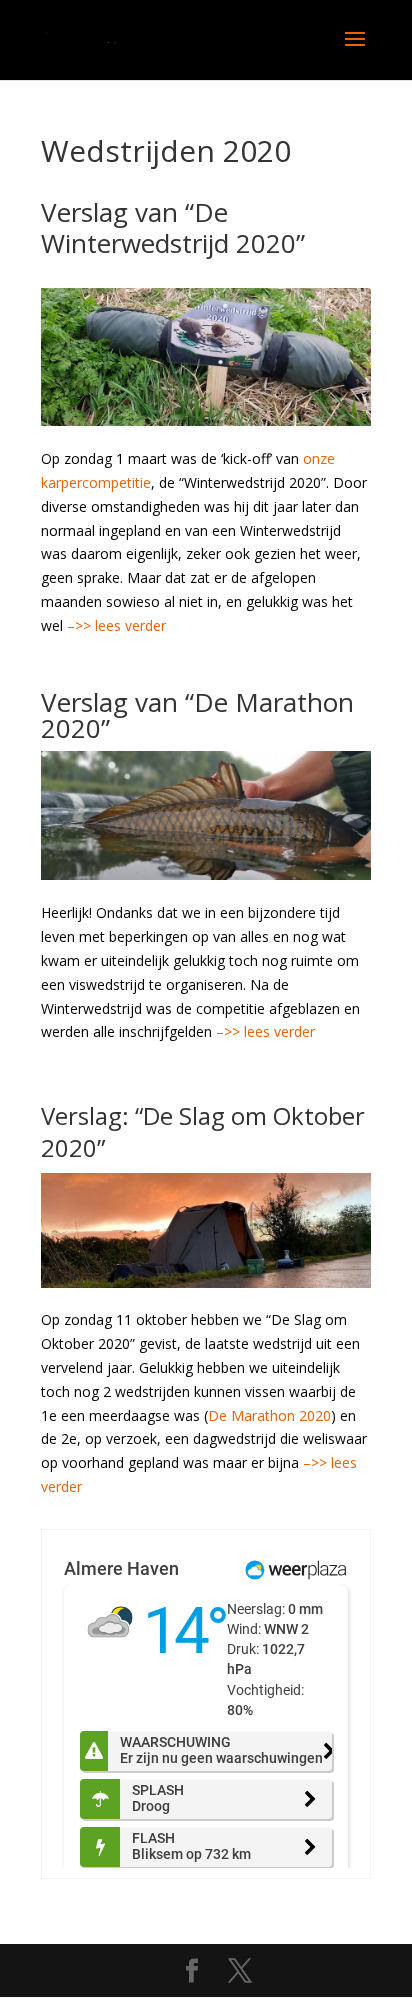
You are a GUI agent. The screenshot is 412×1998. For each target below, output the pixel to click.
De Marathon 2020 (269, 1415)
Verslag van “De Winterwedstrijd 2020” (173, 227)
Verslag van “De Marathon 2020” (197, 715)
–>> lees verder (116, 625)
